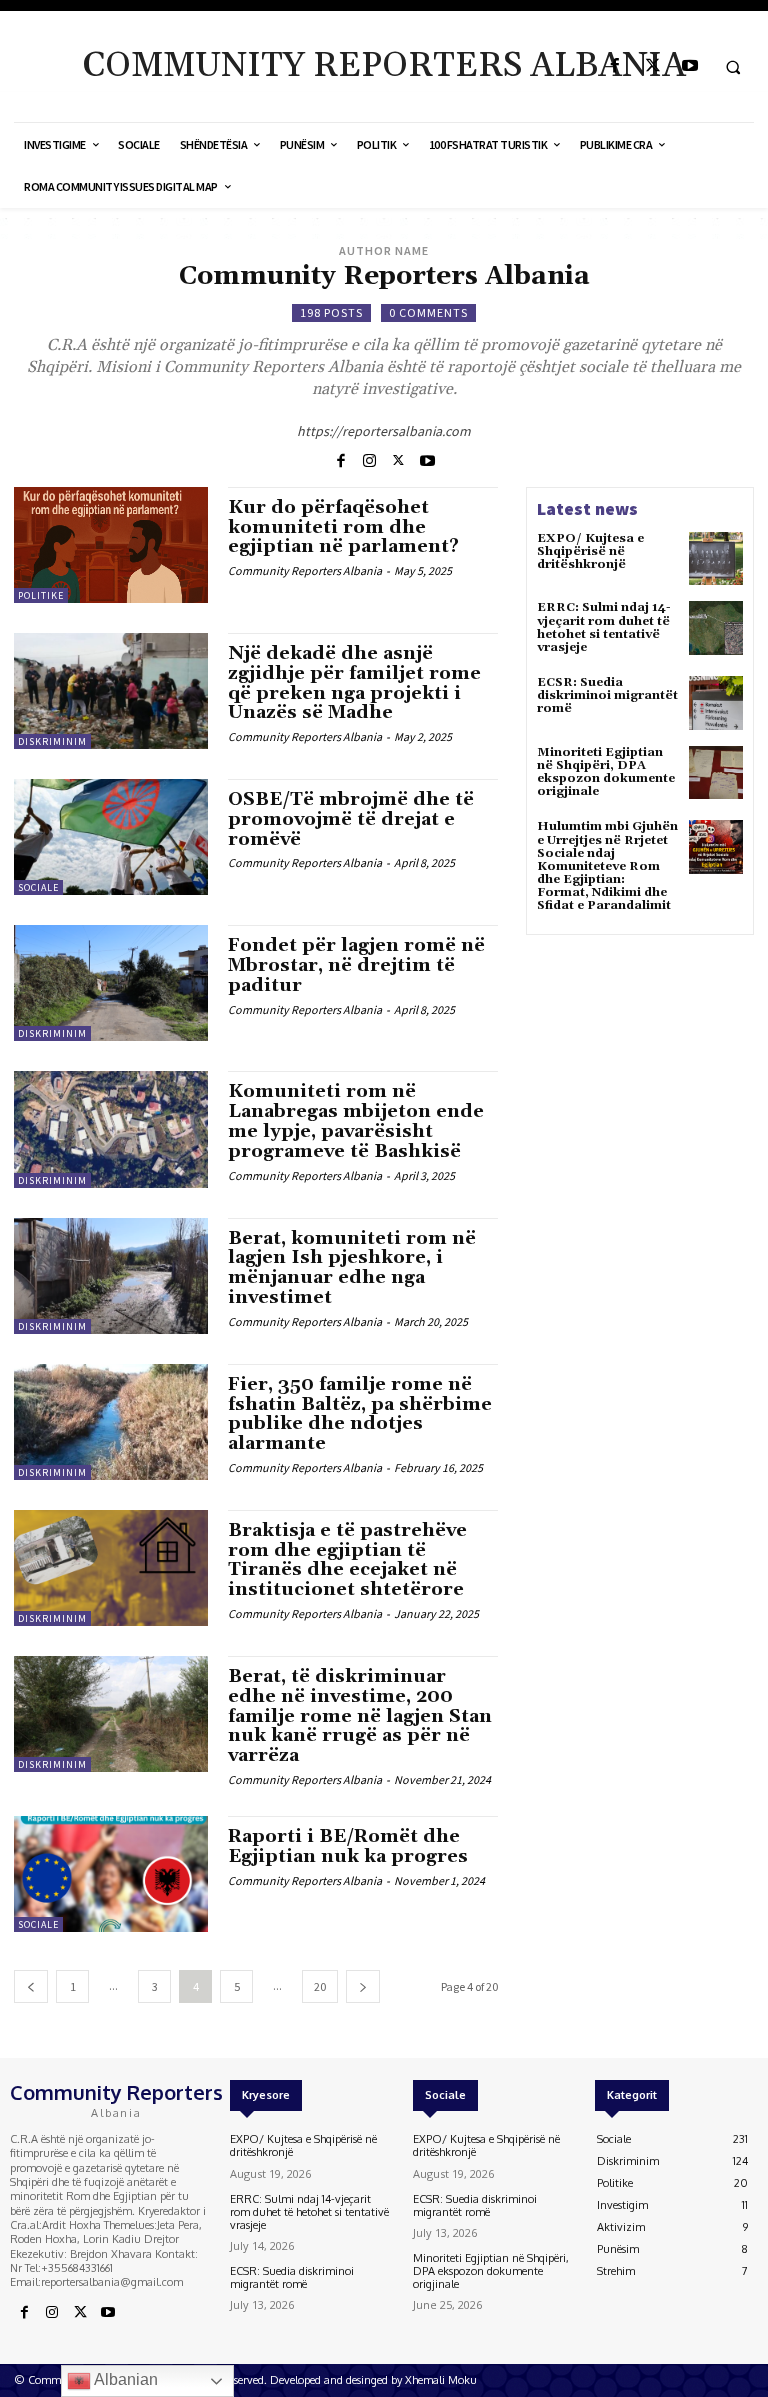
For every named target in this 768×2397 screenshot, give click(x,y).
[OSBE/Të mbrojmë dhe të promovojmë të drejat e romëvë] (111, 837)
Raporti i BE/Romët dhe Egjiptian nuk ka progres (348, 1846)
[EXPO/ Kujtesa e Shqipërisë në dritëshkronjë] (716, 559)
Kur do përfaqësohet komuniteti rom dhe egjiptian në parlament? (343, 527)
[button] (733, 67)
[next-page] (363, 1986)
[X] (652, 66)
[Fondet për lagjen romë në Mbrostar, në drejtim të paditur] (111, 983)
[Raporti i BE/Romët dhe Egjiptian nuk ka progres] (111, 1874)
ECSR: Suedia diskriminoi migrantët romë (607, 695)
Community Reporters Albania (305, 570)
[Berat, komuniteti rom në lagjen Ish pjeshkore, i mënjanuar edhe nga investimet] (111, 1276)
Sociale (38, 887)
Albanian (124, 2379)
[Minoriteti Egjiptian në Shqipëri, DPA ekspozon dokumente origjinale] (716, 773)
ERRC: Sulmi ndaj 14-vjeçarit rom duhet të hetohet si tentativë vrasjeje (604, 627)
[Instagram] (369, 459)
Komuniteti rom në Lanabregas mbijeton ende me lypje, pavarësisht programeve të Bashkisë (356, 1121)
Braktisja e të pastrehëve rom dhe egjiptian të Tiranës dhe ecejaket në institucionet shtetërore (347, 1560)
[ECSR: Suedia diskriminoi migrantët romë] (716, 703)
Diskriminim (52, 741)
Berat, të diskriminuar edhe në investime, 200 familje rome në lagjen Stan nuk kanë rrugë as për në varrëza (360, 1716)
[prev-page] (31, 1986)
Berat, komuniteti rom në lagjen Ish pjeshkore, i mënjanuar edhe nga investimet (352, 1268)
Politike (41, 595)
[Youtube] (689, 66)
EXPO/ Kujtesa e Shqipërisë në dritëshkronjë (590, 551)
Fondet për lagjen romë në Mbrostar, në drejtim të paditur (356, 965)
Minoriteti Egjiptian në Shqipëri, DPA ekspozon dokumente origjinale (606, 772)
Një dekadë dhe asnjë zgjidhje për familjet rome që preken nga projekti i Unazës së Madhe (354, 683)
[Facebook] (615, 66)
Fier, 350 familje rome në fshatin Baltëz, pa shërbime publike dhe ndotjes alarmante (360, 1414)
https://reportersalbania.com (384, 431)
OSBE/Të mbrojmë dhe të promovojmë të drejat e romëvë (351, 819)
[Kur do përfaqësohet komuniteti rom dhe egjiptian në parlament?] (111, 545)
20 (320, 1986)
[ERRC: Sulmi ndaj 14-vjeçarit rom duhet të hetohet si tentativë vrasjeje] (716, 628)
